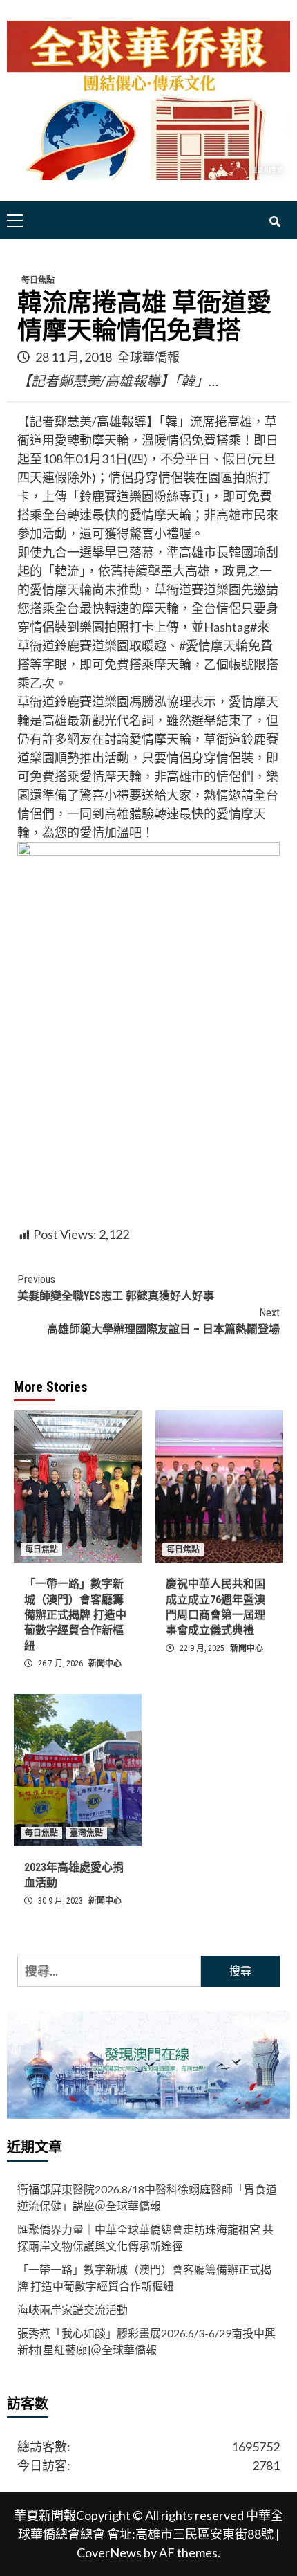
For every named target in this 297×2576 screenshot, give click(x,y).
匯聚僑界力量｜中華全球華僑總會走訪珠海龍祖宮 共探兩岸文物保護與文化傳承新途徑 (145, 2237)
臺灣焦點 (86, 1833)
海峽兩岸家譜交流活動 (73, 2309)
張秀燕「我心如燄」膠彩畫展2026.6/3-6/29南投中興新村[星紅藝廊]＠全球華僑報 (146, 2341)
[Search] (275, 222)
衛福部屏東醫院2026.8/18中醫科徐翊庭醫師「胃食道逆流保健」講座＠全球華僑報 (147, 2197)
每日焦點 (38, 280)
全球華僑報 (148, 357)
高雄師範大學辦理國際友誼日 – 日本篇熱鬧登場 (163, 1321)
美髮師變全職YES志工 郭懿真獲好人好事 (116, 1288)
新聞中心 (105, 1664)
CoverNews (109, 2552)
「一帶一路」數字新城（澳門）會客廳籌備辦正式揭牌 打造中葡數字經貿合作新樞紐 (75, 1615)
